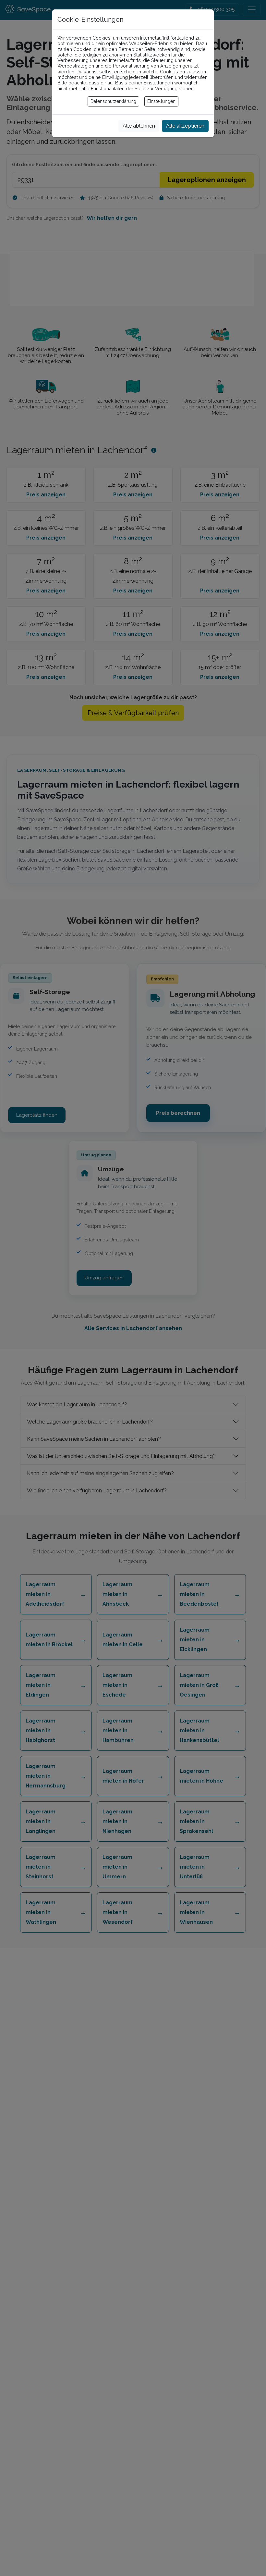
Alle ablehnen (139, 126)
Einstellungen (161, 101)
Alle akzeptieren (185, 126)
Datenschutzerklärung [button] (113, 101)
